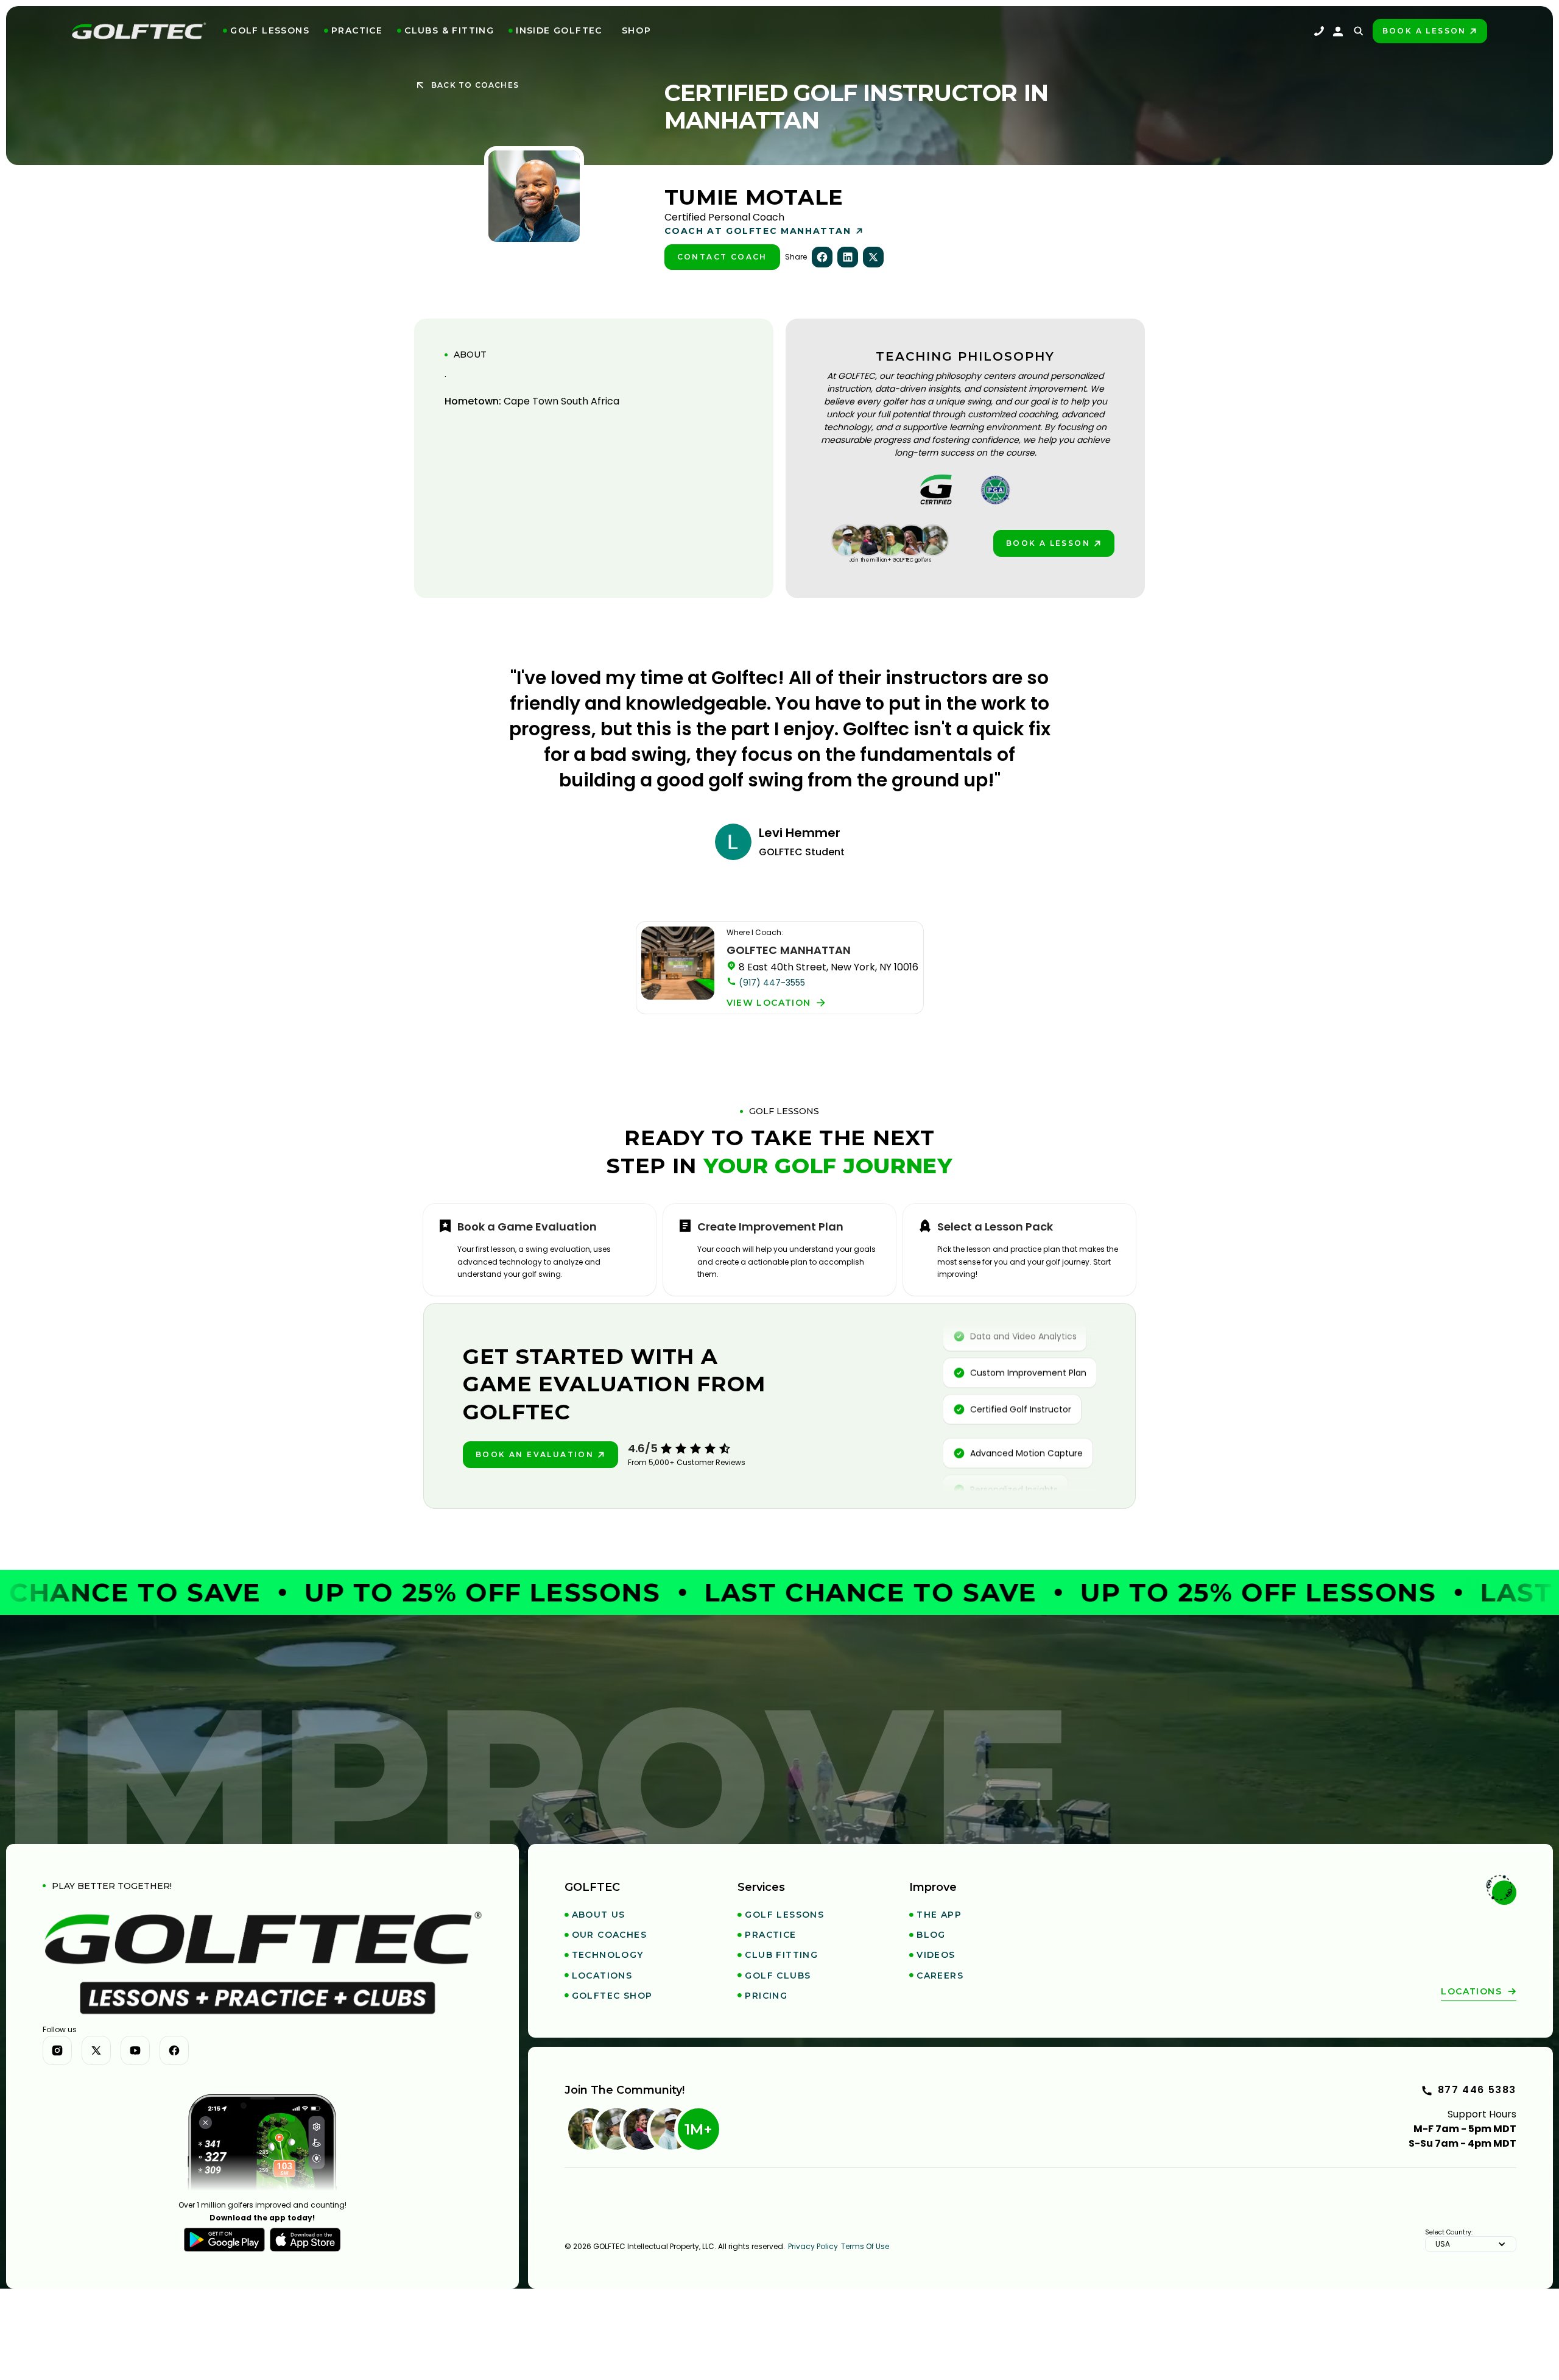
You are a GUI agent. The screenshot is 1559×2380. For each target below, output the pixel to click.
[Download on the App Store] (305, 2240)
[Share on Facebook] (822, 257)
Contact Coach (722, 257)
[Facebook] (174, 2050)
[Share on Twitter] (873, 257)
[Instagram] (57, 2050)
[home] (139, 31)
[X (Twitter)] (96, 2050)
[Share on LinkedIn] (848, 257)
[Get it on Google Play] (224, 2240)
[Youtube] (135, 2050)
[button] (266, 31)
